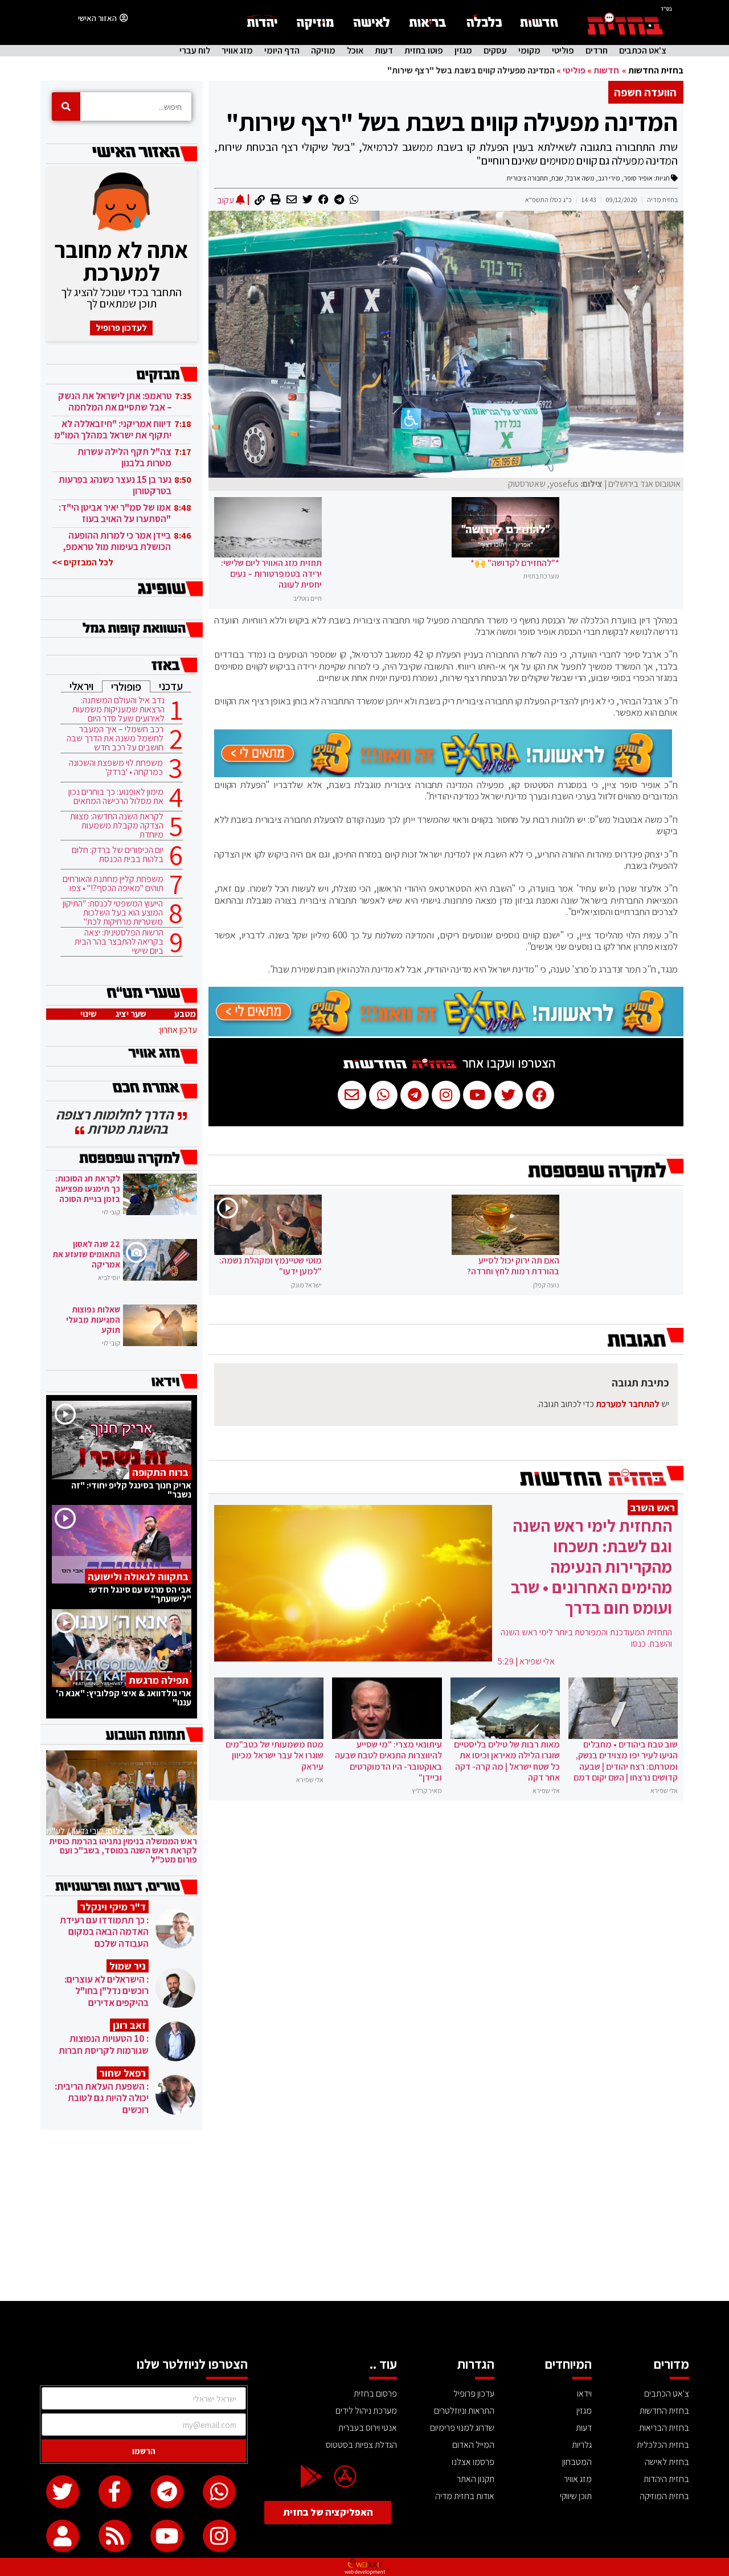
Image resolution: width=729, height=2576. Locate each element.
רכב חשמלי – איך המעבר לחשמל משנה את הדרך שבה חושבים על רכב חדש (115, 739)
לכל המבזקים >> (83, 562)
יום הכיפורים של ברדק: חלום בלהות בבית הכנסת (118, 855)
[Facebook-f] (115, 2492)
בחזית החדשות (656, 70)
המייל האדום (473, 2445)
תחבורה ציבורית (527, 178)
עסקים (495, 51)
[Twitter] (63, 2492)
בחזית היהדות (666, 2479)
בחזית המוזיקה (664, 2496)
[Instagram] (219, 2536)
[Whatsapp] (219, 2492)
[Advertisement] (364, 2216)
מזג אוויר (237, 51)
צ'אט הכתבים (643, 51)
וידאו (584, 2394)
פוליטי (563, 51)
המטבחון (577, 2462)
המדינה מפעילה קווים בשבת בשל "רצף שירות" (452, 122)
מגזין (463, 51)
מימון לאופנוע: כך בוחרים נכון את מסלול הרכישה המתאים (116, 797)
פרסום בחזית (375, 2394)
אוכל (355, 51)
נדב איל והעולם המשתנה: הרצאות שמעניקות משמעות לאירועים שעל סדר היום (118, 709)
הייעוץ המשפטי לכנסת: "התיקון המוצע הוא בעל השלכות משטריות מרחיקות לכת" (113, 913)
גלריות (582, 2445)
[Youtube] (167, 2536)
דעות (384, 51)
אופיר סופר (638, 178)
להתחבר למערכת (628, 1404)
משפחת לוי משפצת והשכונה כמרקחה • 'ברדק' (116, 768)
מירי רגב (609, 178)
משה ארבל (581, 178)
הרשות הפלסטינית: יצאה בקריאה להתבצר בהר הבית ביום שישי (119, 942)
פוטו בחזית (424, 51)
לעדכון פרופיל (121, 328)
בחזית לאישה (667, 2462)
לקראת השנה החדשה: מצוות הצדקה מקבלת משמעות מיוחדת (117, 826)
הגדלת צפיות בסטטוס (361, 2445)
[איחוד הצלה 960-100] (443, 774)
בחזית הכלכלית (663, 2445)
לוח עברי (195, 51)
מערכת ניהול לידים (366, 2411)
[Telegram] (167, 2492)
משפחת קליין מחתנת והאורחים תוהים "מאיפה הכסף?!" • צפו (113, 884)
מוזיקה (323, 51)
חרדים (597, 51)
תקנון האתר (476, 2479)
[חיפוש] (66, 106)
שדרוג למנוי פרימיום (462, 2428)
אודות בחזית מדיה (465, 2496)
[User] (63, 2536)
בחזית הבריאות (664, 2428)
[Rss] (115, 2536)
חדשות (606, 70)
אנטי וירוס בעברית (368, 2428)
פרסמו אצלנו (473, 2462)
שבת (557, 178)
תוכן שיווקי (576, 2496)
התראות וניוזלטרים (464, 2411)
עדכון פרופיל (474, 2394)
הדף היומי (282, 51)
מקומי (529, 51)
